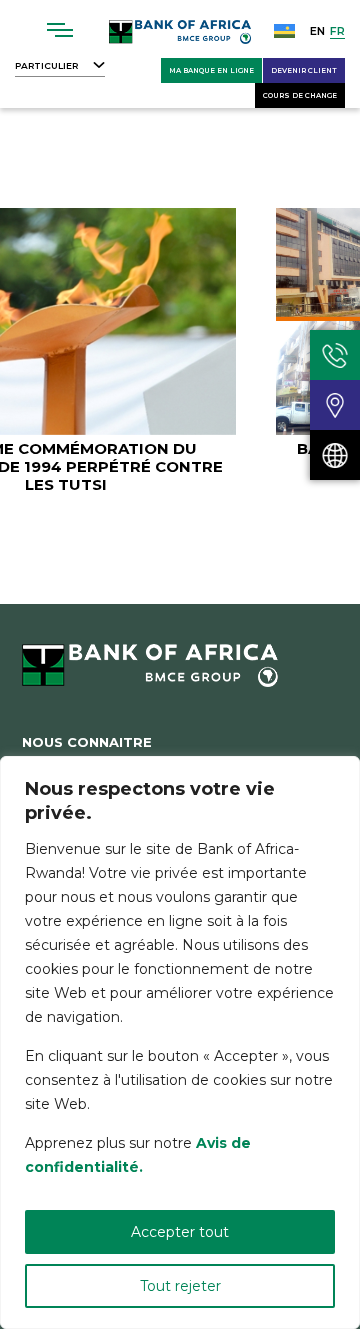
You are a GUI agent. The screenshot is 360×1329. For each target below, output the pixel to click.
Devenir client (304, 70)
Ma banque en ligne (211, 70)
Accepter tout (180, 1232)
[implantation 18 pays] (335, 455)
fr (337, 31)
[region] (180, 1042)
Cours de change (300, 95)
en (317, 31)
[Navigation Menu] (60, 30)
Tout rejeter (180, 1286)
